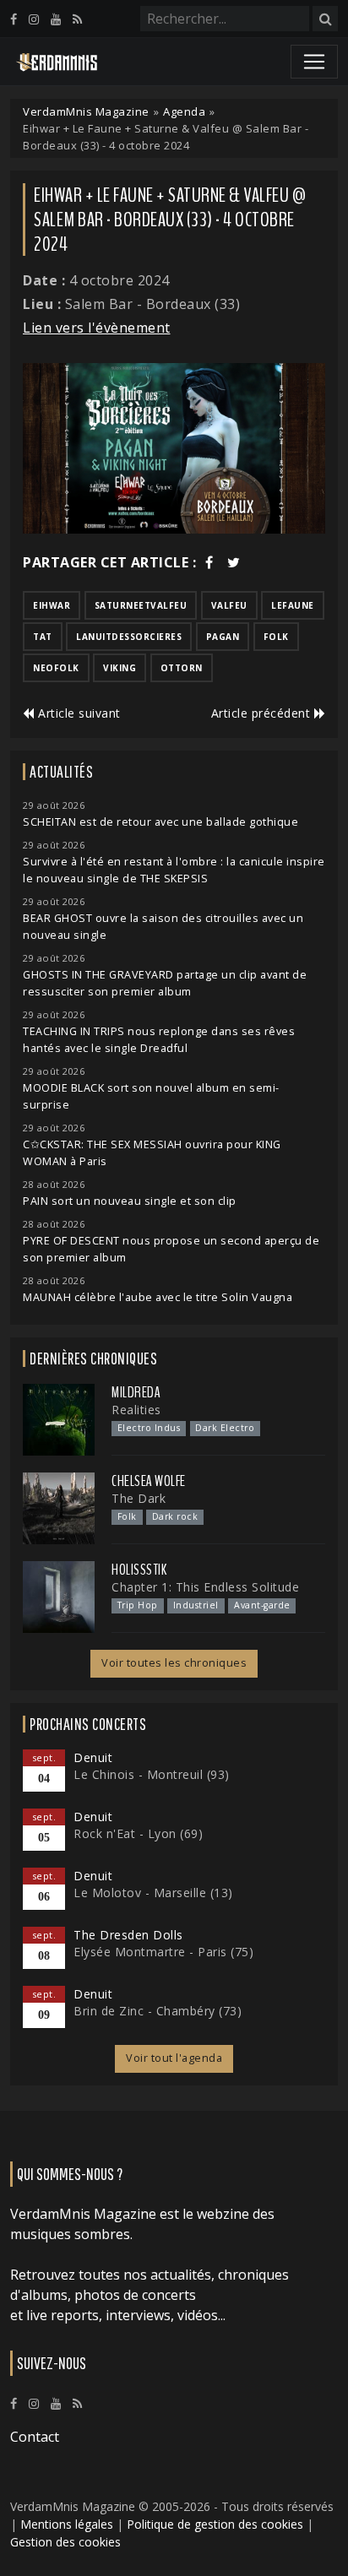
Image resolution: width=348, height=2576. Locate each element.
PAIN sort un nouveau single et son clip (130, 1201)
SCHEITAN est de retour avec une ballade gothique (160, 822)
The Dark (139, 1498)
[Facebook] (14, 19)
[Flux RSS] (77, 19)
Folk (127, 1516)
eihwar (52, 605)
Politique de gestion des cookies (215, 2524)
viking (120, 668)
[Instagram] (34, 19)
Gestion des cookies (65, 2542)
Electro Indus (149, 1428)
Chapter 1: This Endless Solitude (205, 1587)
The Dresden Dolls (128, 1935)
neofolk (56, 668)
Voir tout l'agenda (174, 2058)
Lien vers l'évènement (97, 328)
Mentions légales (67, 2524)
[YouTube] (56, 19)
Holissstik (139, 1570)
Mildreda (136, 1392)
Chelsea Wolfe (149, 1481)
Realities (136, 1410)
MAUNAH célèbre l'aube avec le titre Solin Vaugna (158, 1297)
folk (276, 637)
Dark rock (175, 1516)
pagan (223, 637)
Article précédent (263, 713)
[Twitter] (234, 562)
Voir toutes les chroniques (174, 1663)
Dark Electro (225, 1428)
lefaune (293, 605)
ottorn (182, 668)
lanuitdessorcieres (129, 637)
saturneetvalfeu (141, 605)
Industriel (196, 1605)
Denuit (93, 1757)
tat (43, 637)
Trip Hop (138, 1605)
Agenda (184, 111)
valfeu (229, 605)
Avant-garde (262, 1605)
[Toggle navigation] (314, 62)
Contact (35, 2437)
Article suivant (78, 713)
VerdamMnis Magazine (86, 111)
